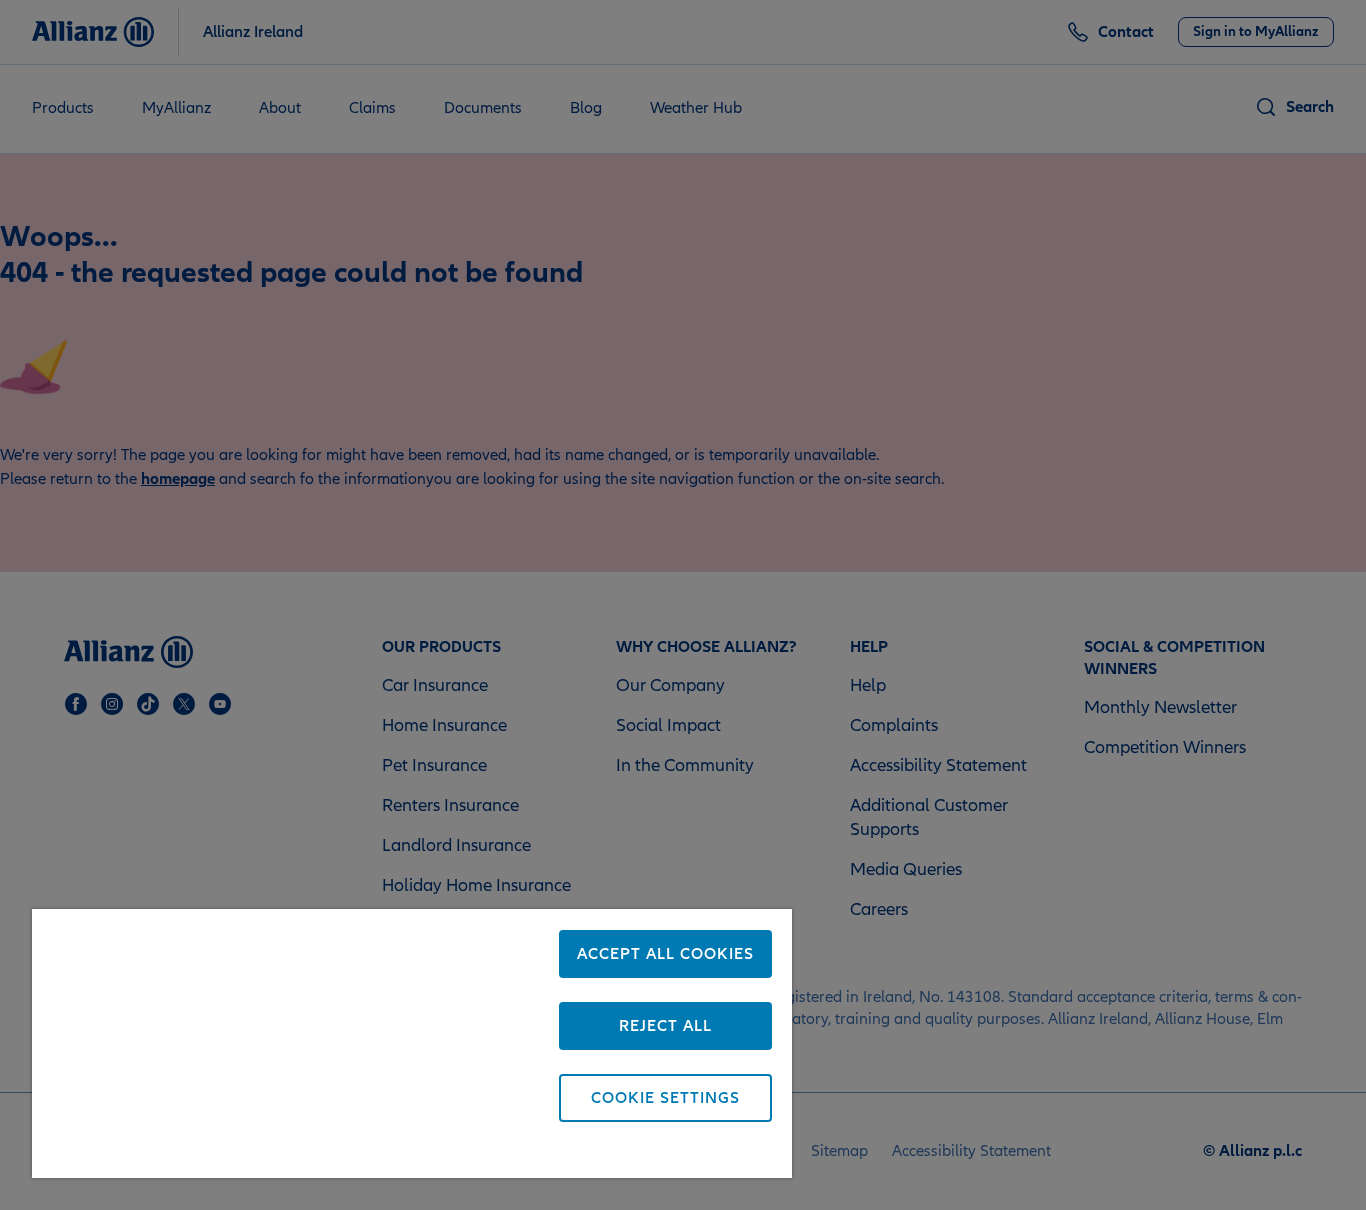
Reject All (665, 1026)
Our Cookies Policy (323, 1152)
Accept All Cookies (665, 954)
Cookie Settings (665, 1098)
